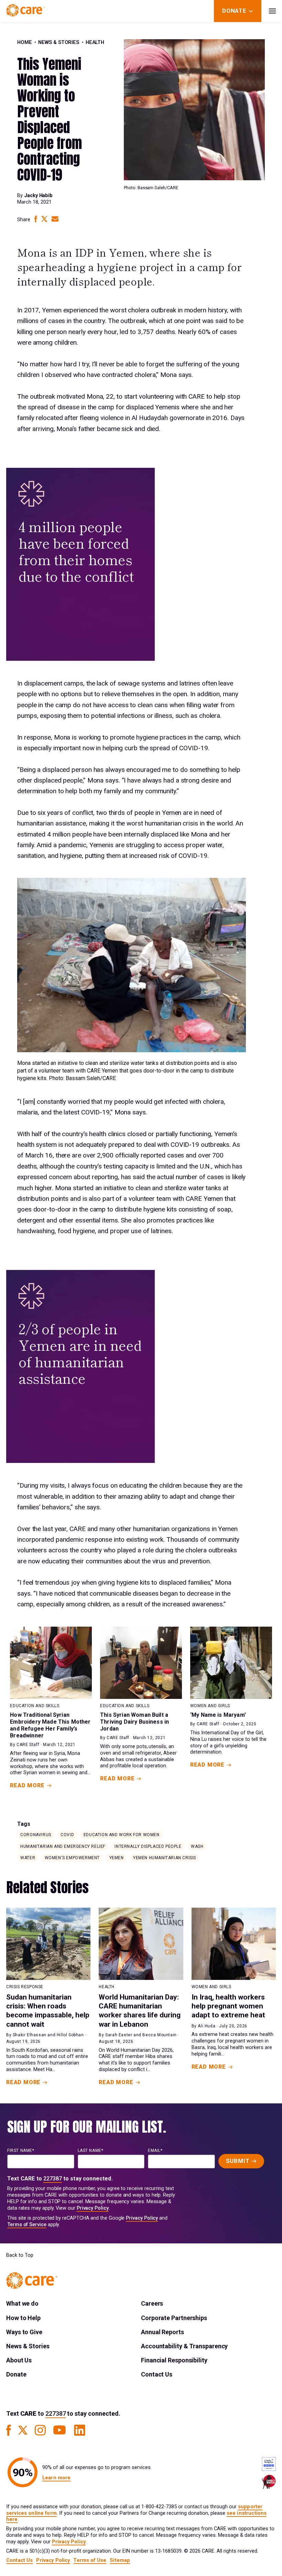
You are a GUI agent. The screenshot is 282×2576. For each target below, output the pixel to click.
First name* (21, 2151)
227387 (53, 2179)
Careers (152, 2303)
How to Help (23, 2318)
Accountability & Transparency (184, 2346)
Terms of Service (27, 2225)
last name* (91, 2151)
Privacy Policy (93, 2208)
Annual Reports (162, 2332)
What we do (22, 2303)
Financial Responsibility (174, 2360)
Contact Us (157, 2374)
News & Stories (59, 42)
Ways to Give (24, 2332)
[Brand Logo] (25, 11)
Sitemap (120, 2560)
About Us (19, 2360)
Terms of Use (90, 2560)
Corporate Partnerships (174, 2318)
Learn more (56, 2478)
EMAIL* (155, 2151)
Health (95, 42)
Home (25, 42)
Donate (16, 2374)
